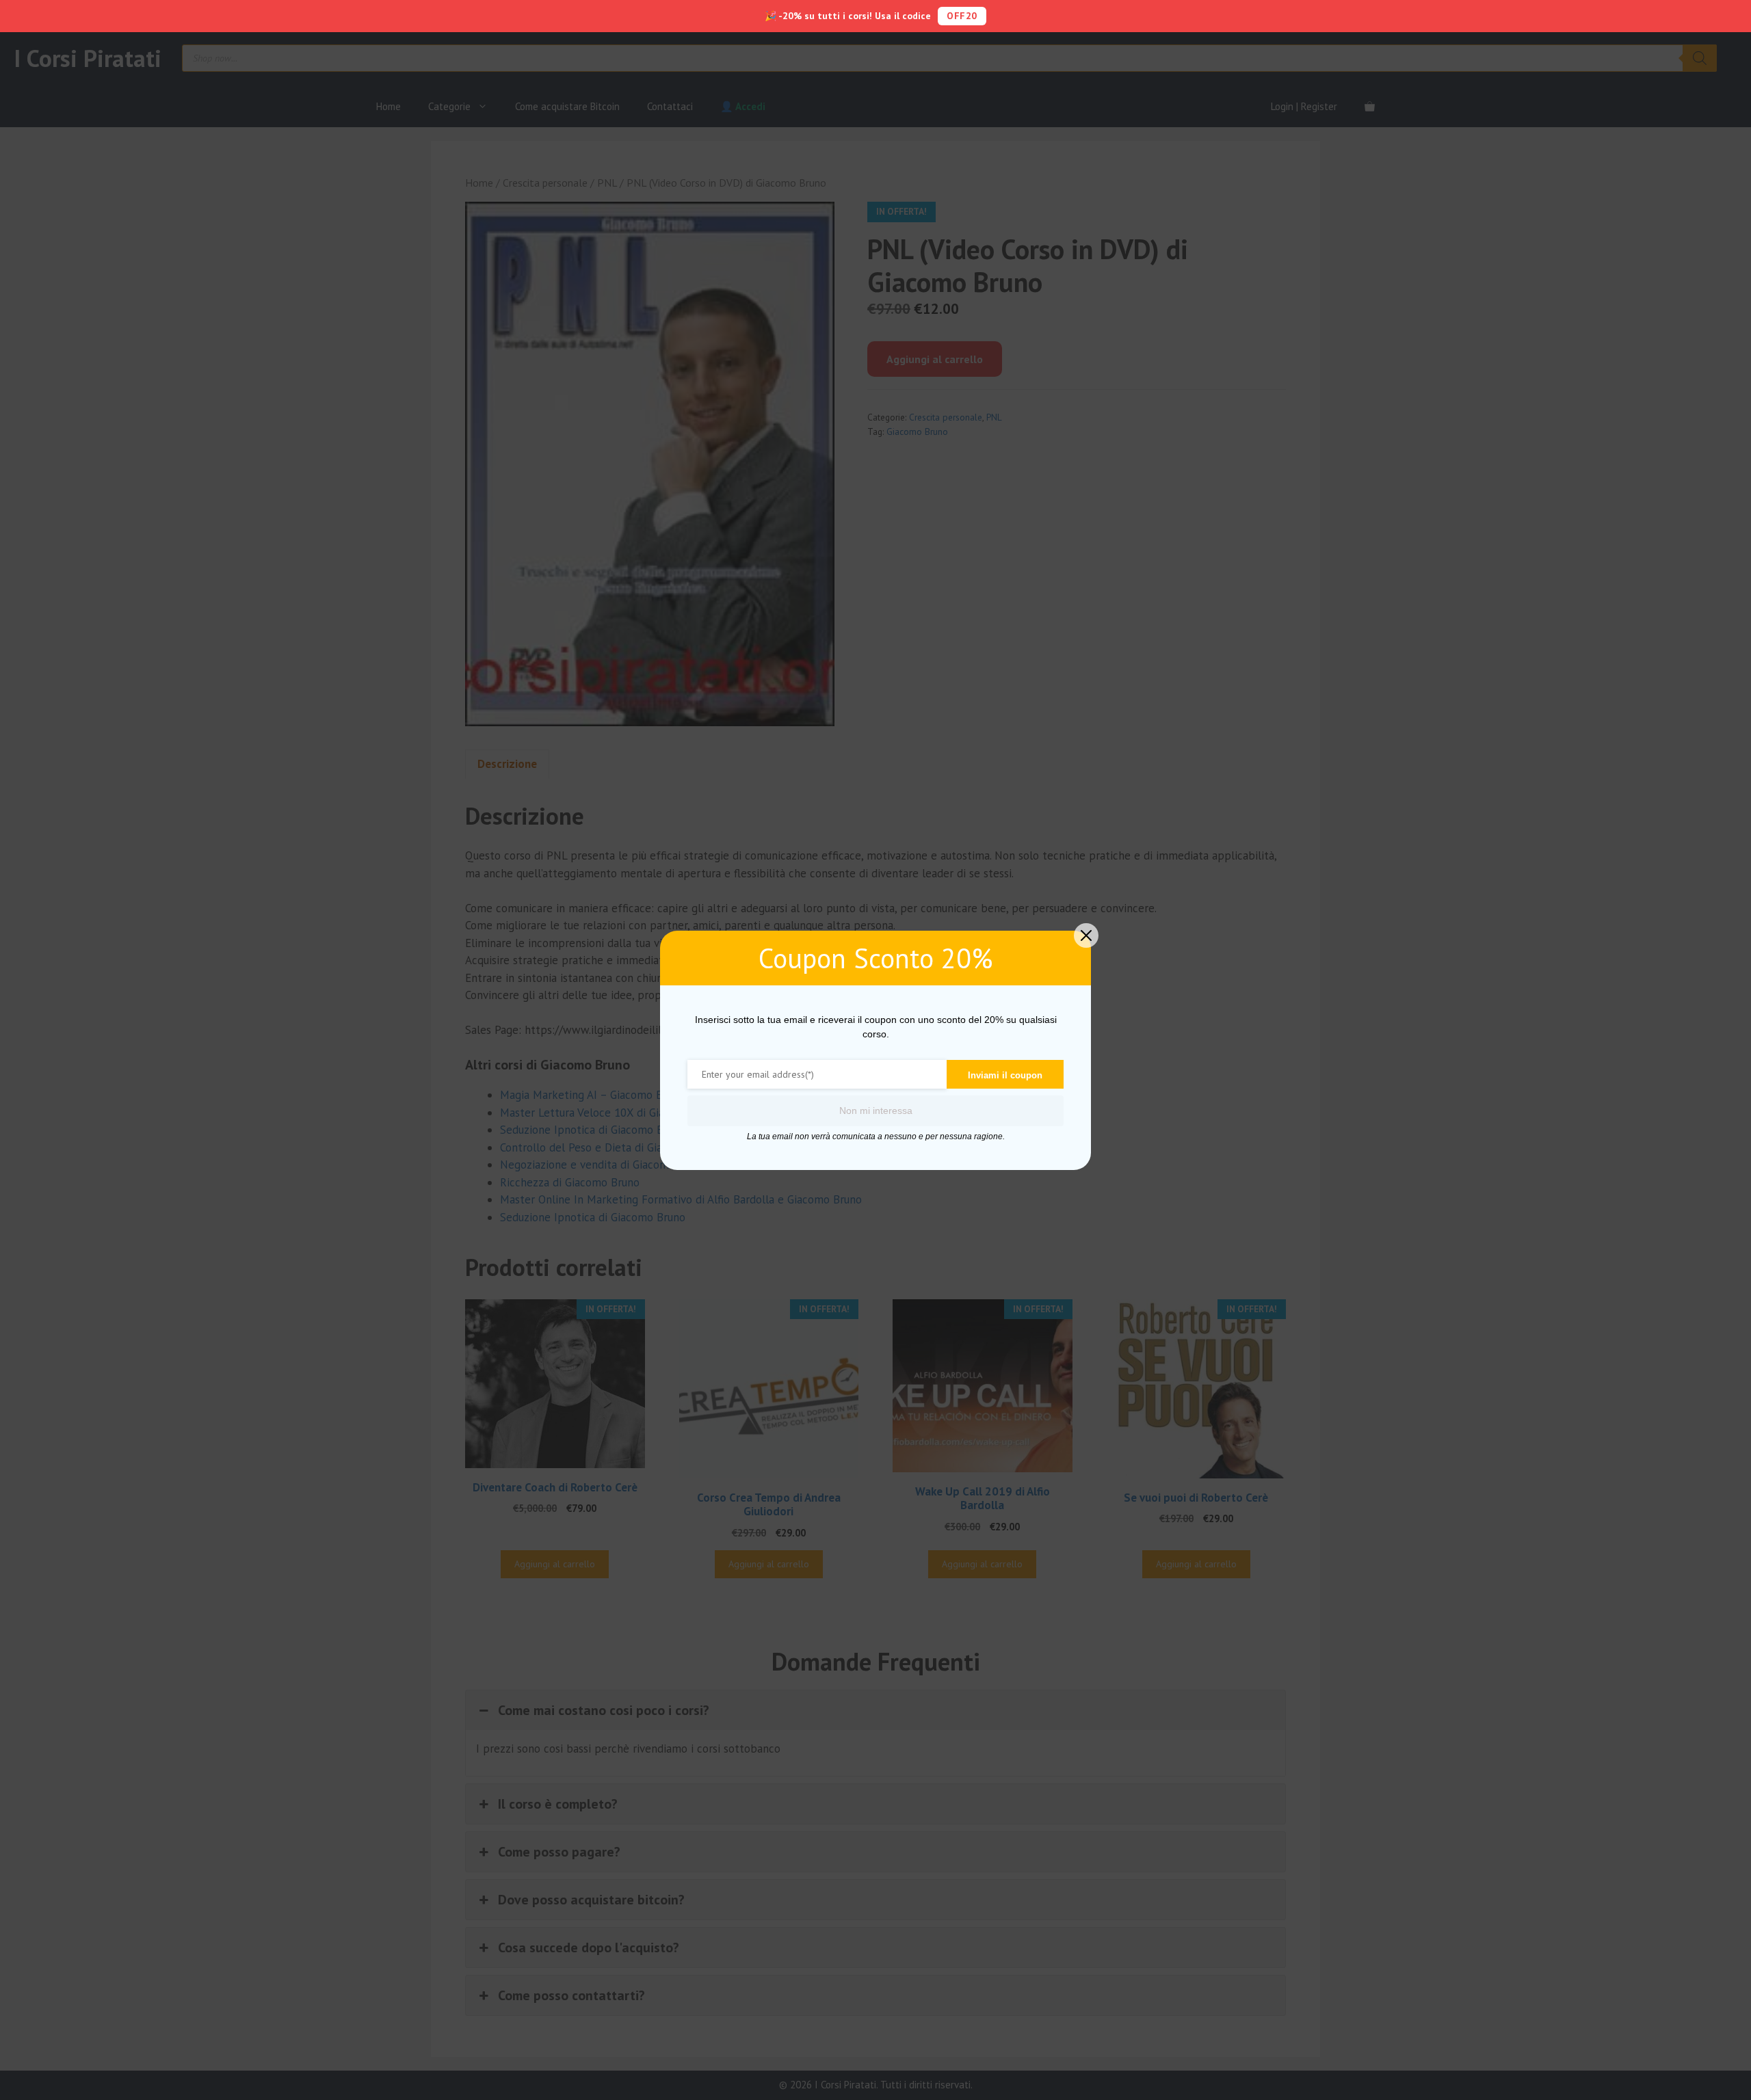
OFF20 (962, 16)
